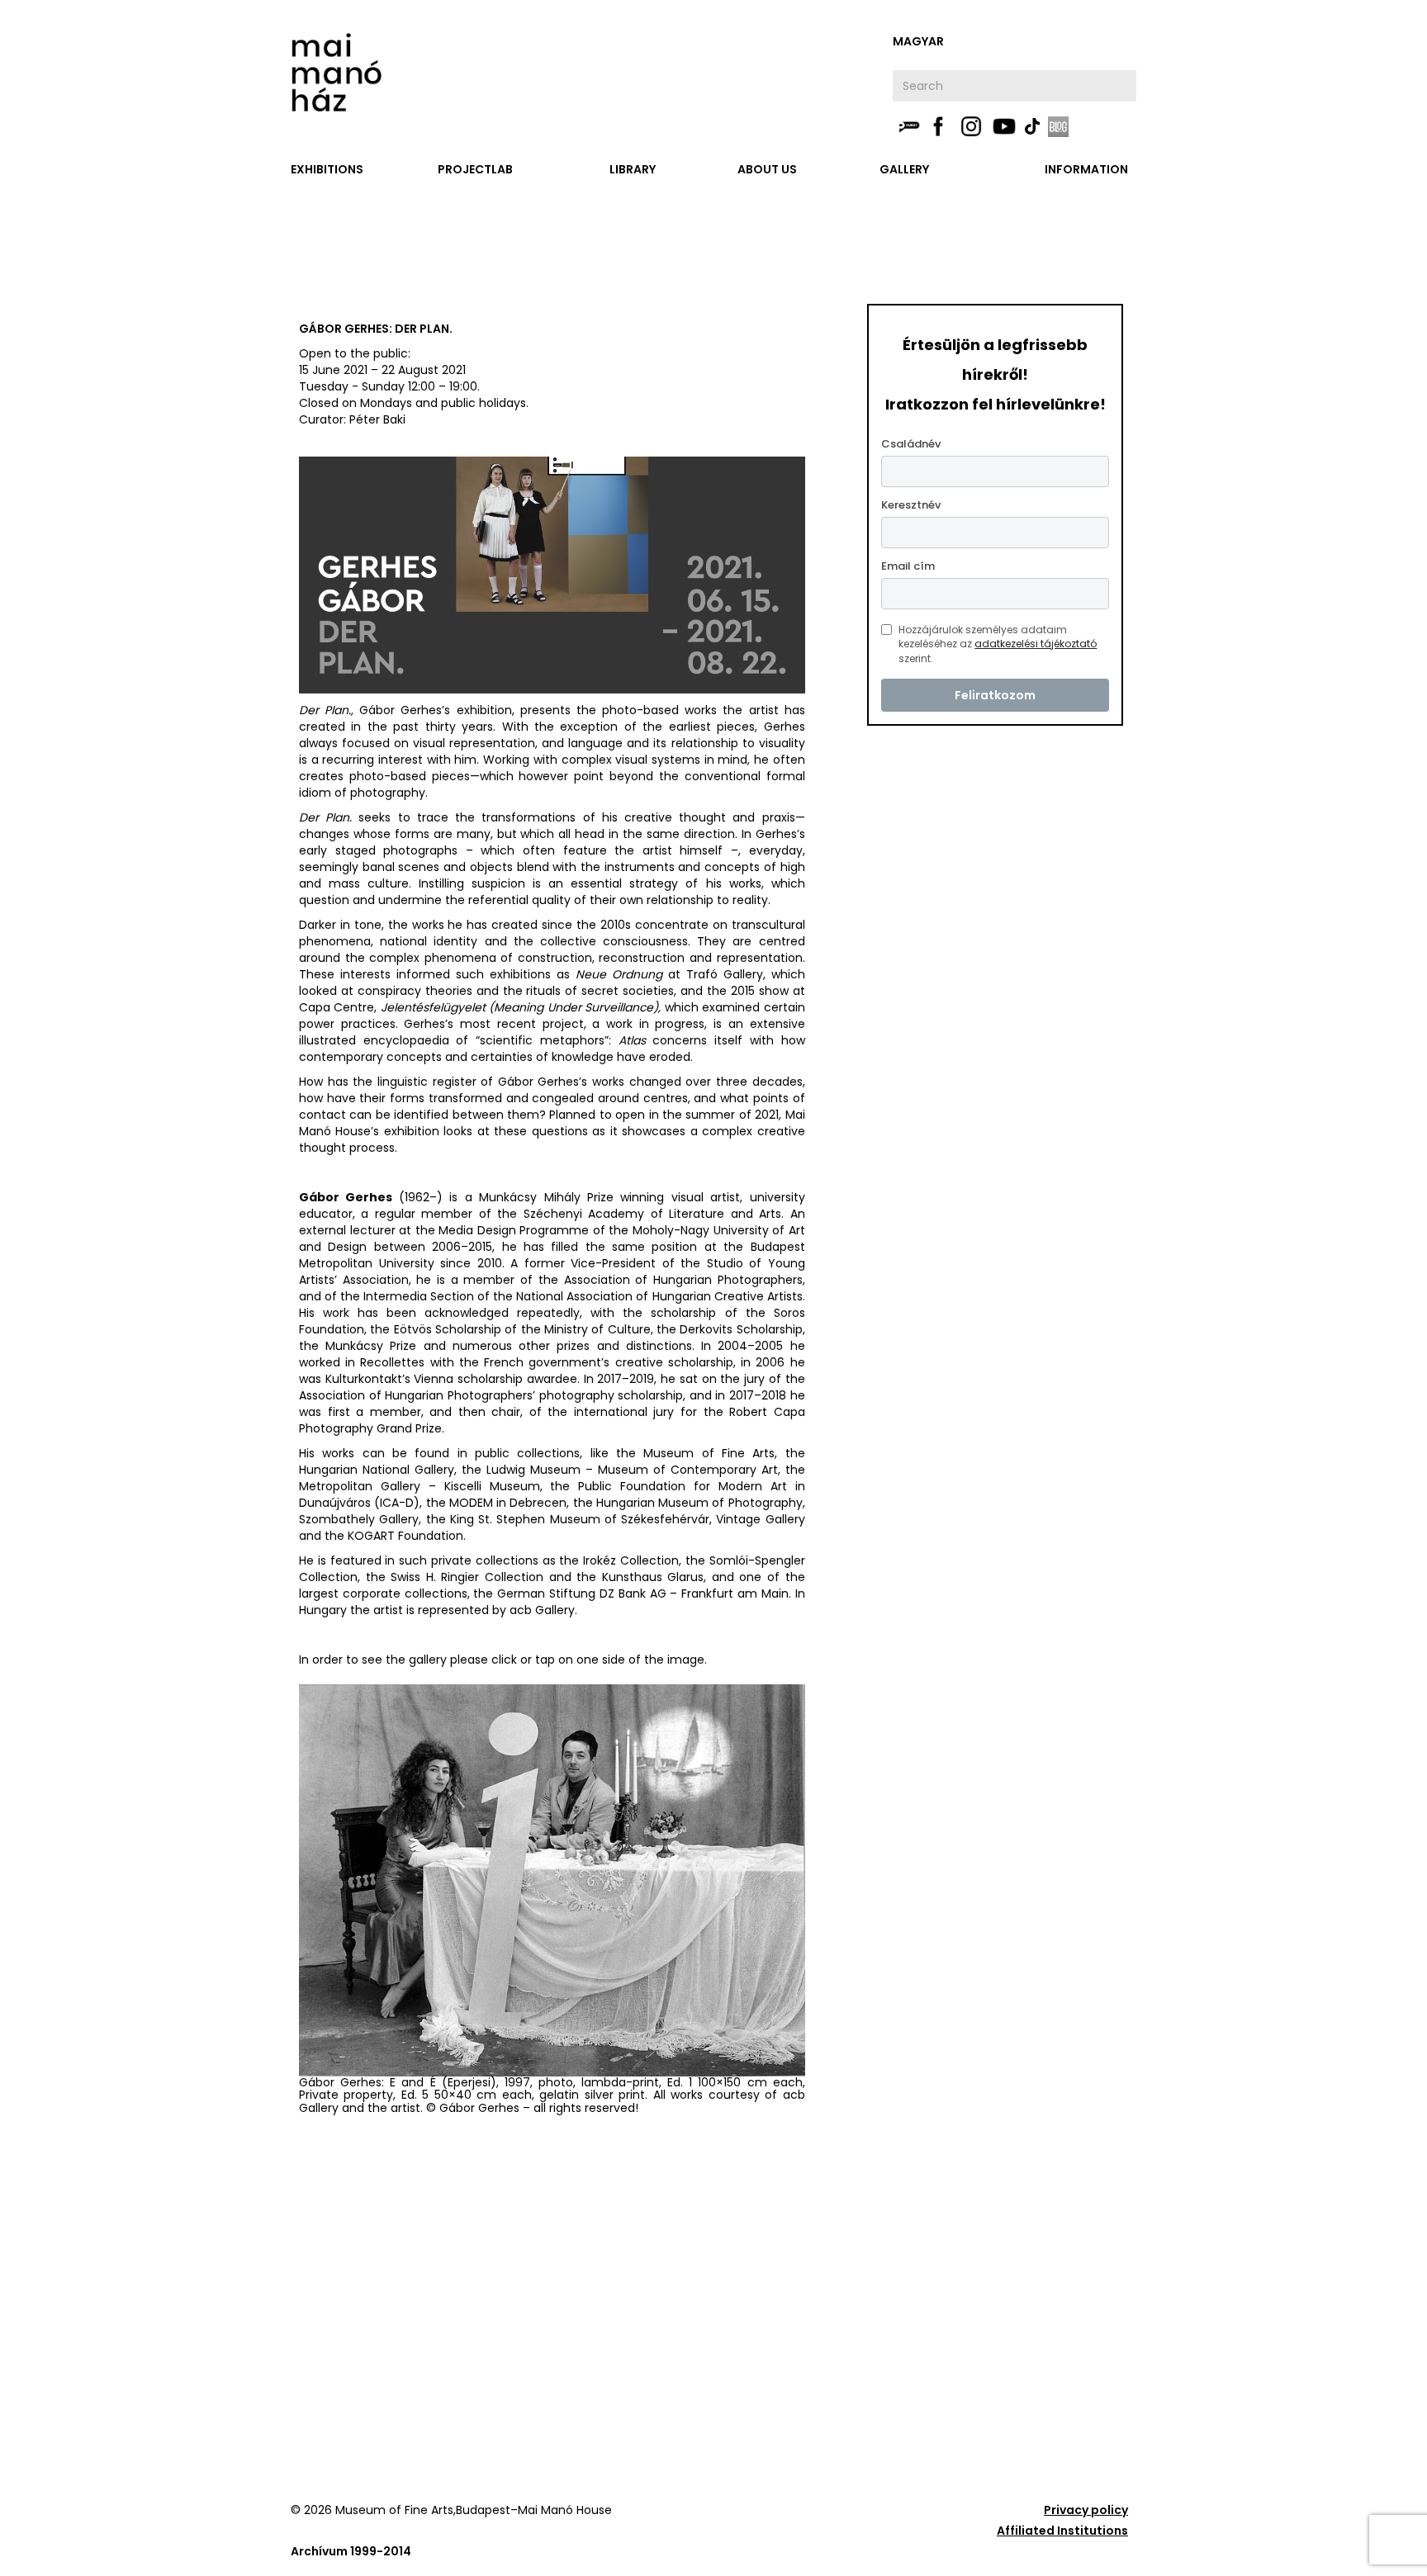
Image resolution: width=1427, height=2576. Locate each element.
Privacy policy (1086, 2510)
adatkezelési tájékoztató (1036, 644)
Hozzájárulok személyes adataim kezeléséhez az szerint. (998, 644)
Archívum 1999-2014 (351, 2551)
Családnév (911, 444)
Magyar (918, 41)
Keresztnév (911, 505)
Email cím (908, 566)
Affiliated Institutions (1062, 2531)
